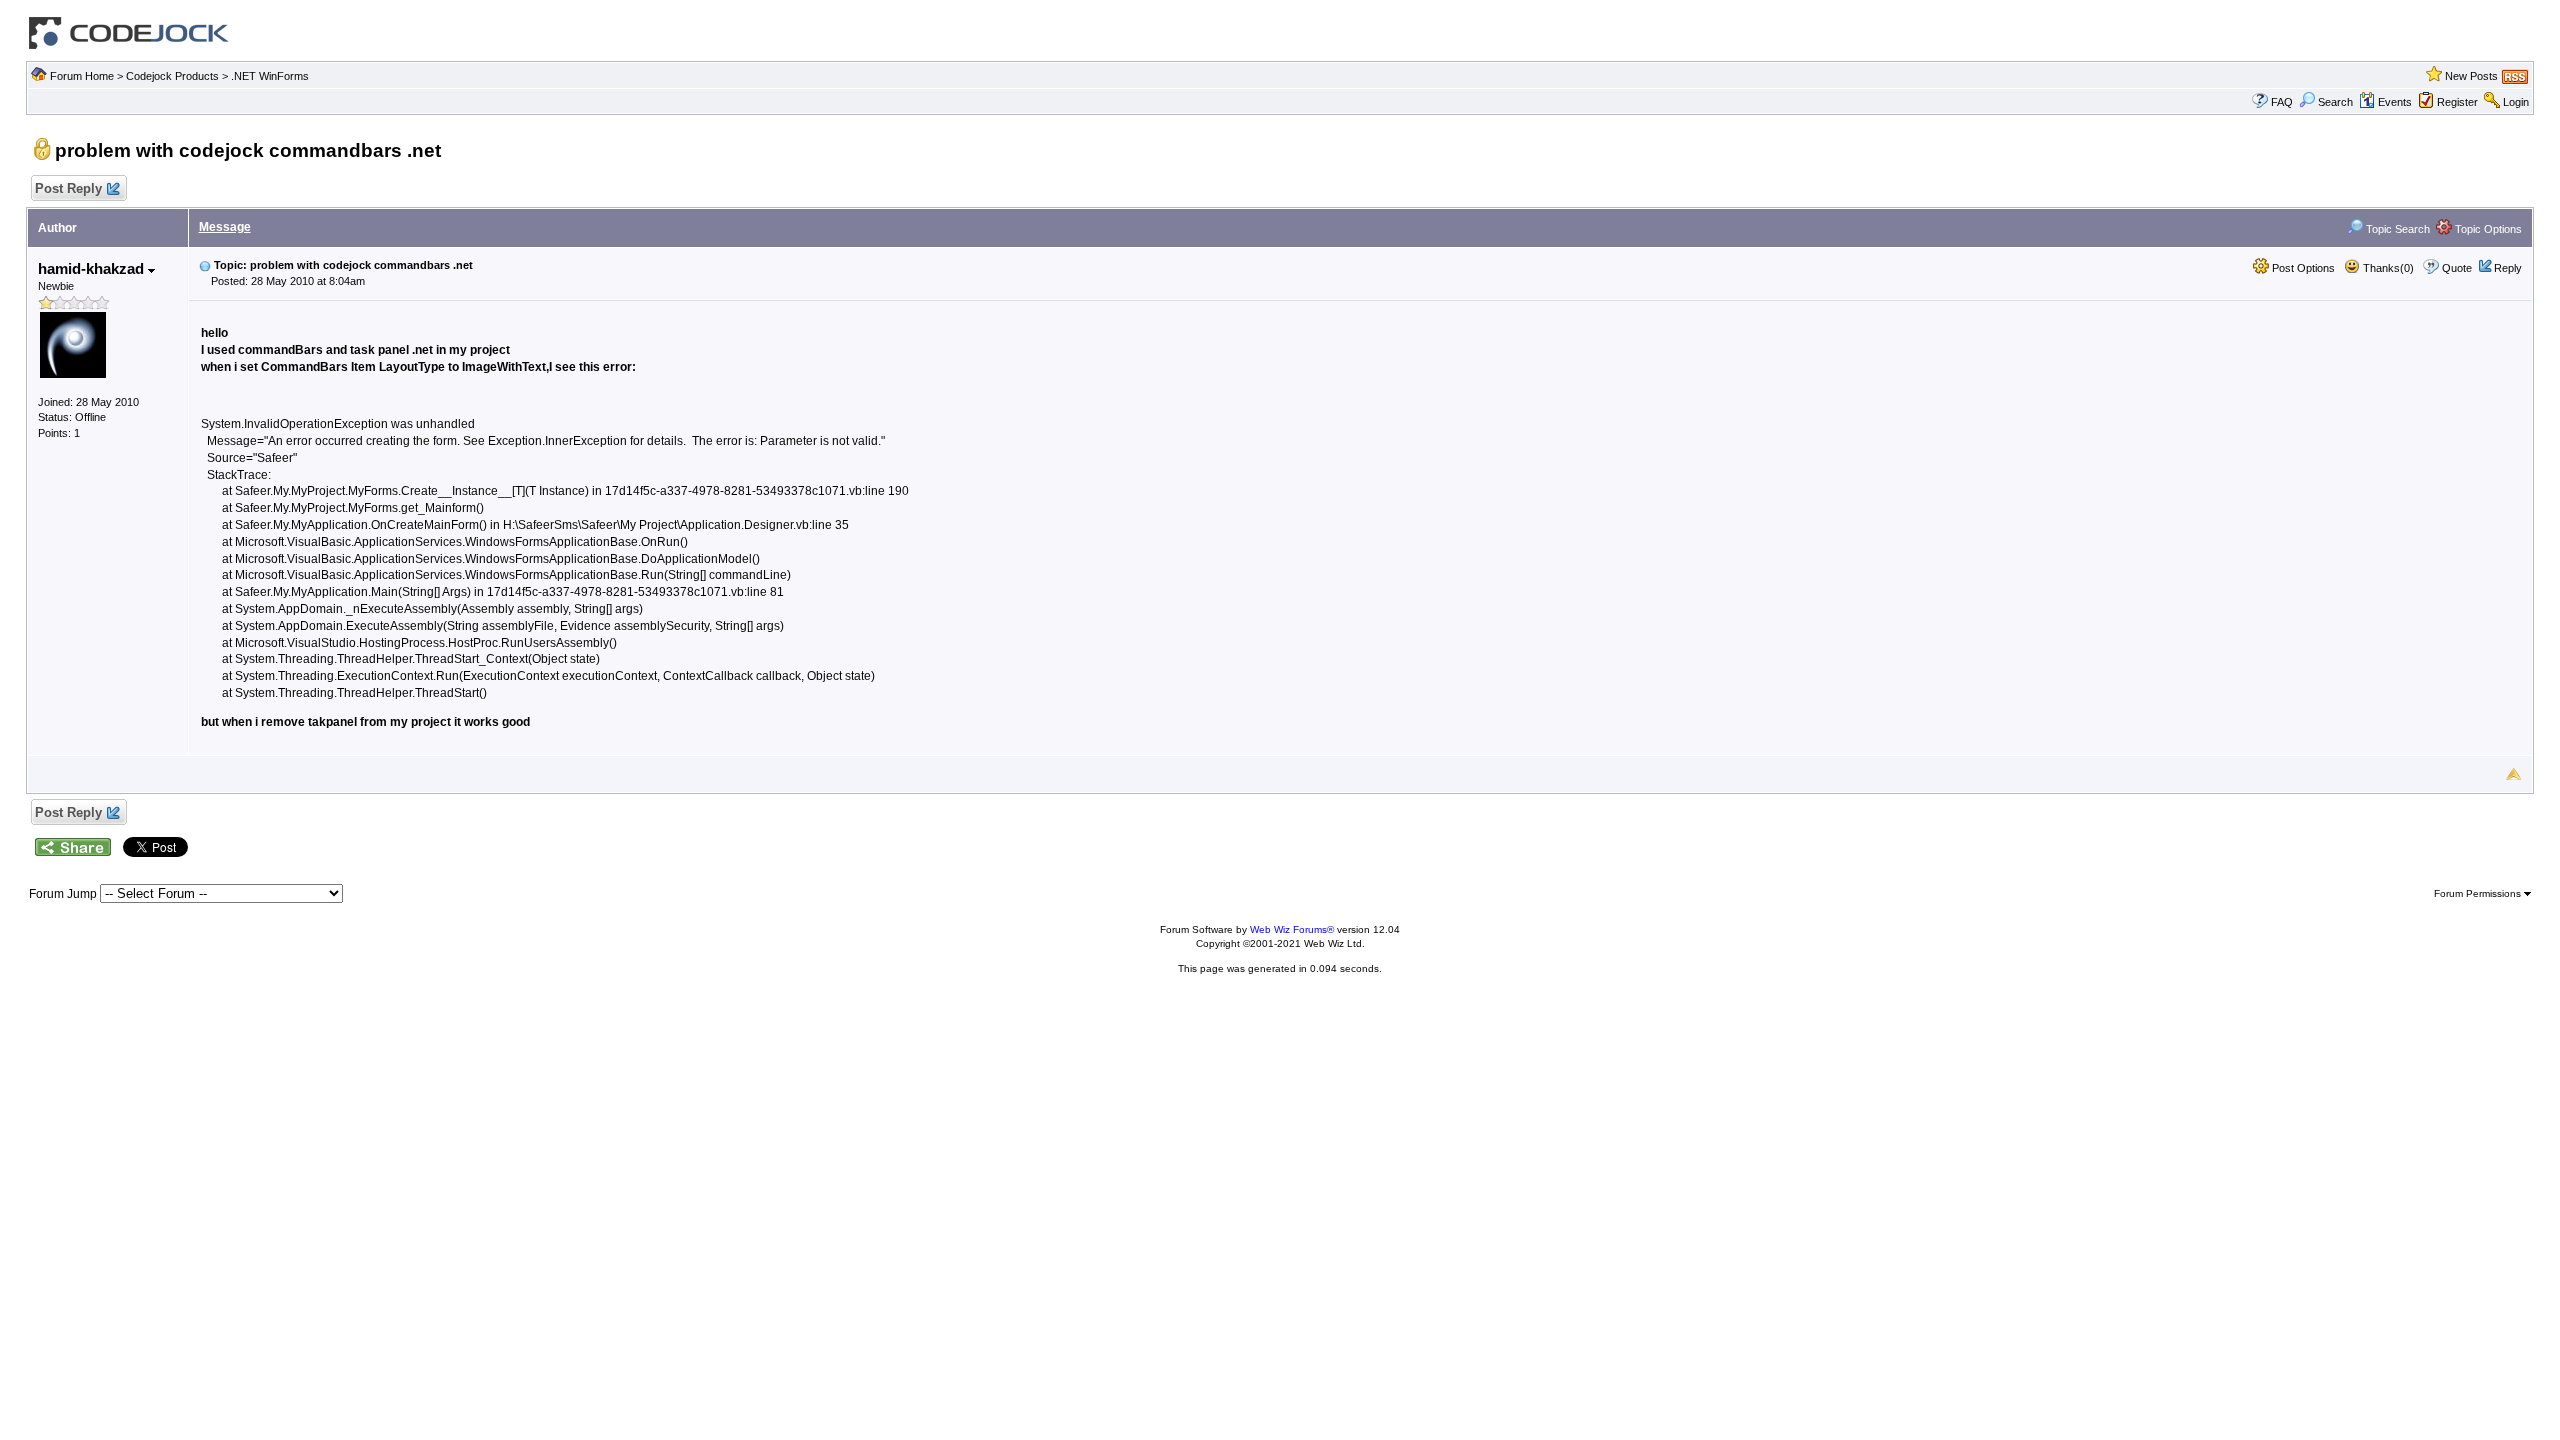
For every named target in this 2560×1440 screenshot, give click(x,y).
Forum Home (82, 76)
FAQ (2282, 102)
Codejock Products (172, 76)
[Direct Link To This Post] (205, 265)
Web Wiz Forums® (1292, 929)
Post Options (2302, 268)
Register (2457, 102)
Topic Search (2396, 229)
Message (225, 227)
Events (2395, 102)
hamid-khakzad (93, 268)
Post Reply (68, 188)
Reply (2508, 268)
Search (2335, 102)
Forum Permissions (2479, 893)
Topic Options (2487, 229)
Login (2516, 102)
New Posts (2471, 76)
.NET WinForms (270, 76)
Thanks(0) (2387, 268)
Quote (2457, 268)
